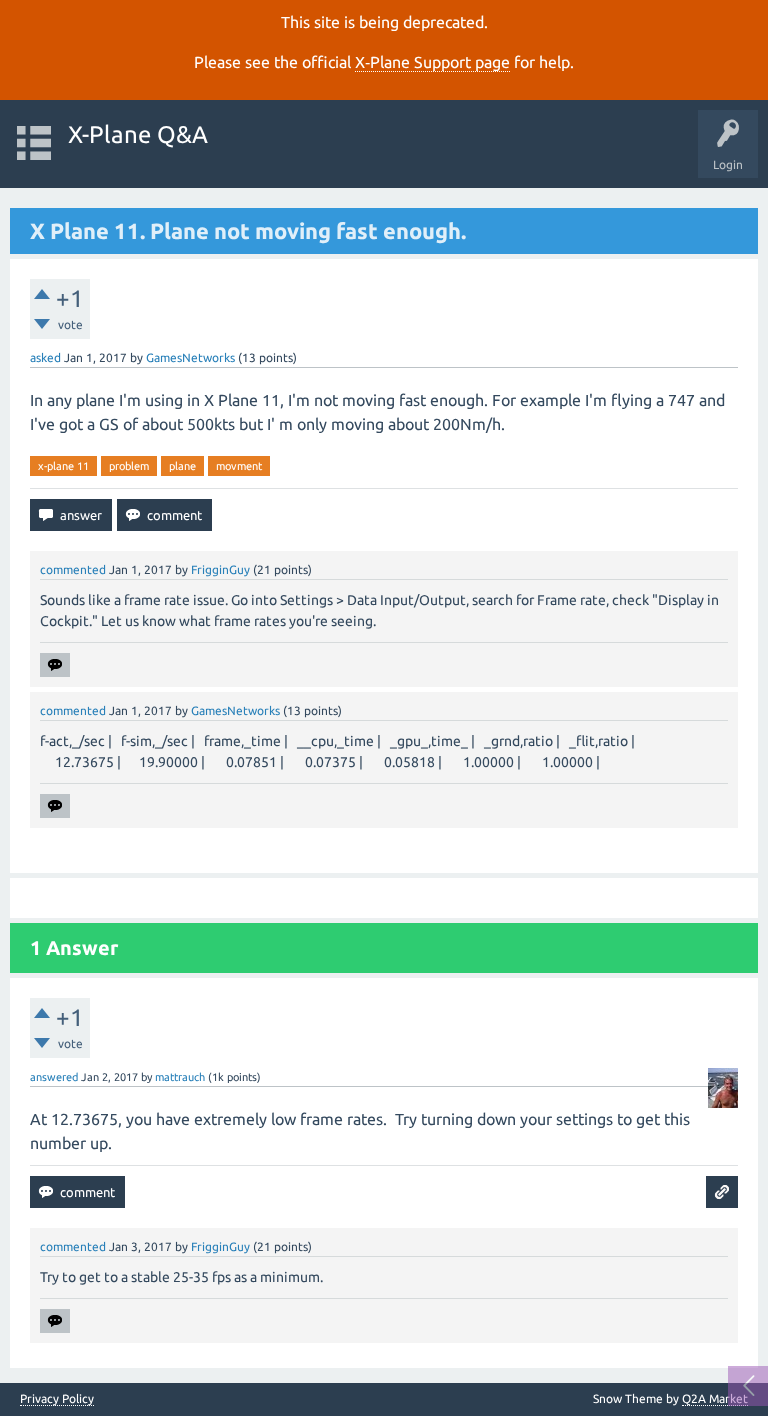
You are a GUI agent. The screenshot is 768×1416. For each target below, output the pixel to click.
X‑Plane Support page (432, 62)
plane (182, 466)
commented (73, 569)
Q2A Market (715, 1398)
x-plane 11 (63, 466)
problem (129, 466)
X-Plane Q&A (138, 134)
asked (45, 357)
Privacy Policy (57, 1399)
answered (54, 1077)
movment (239, 466)
